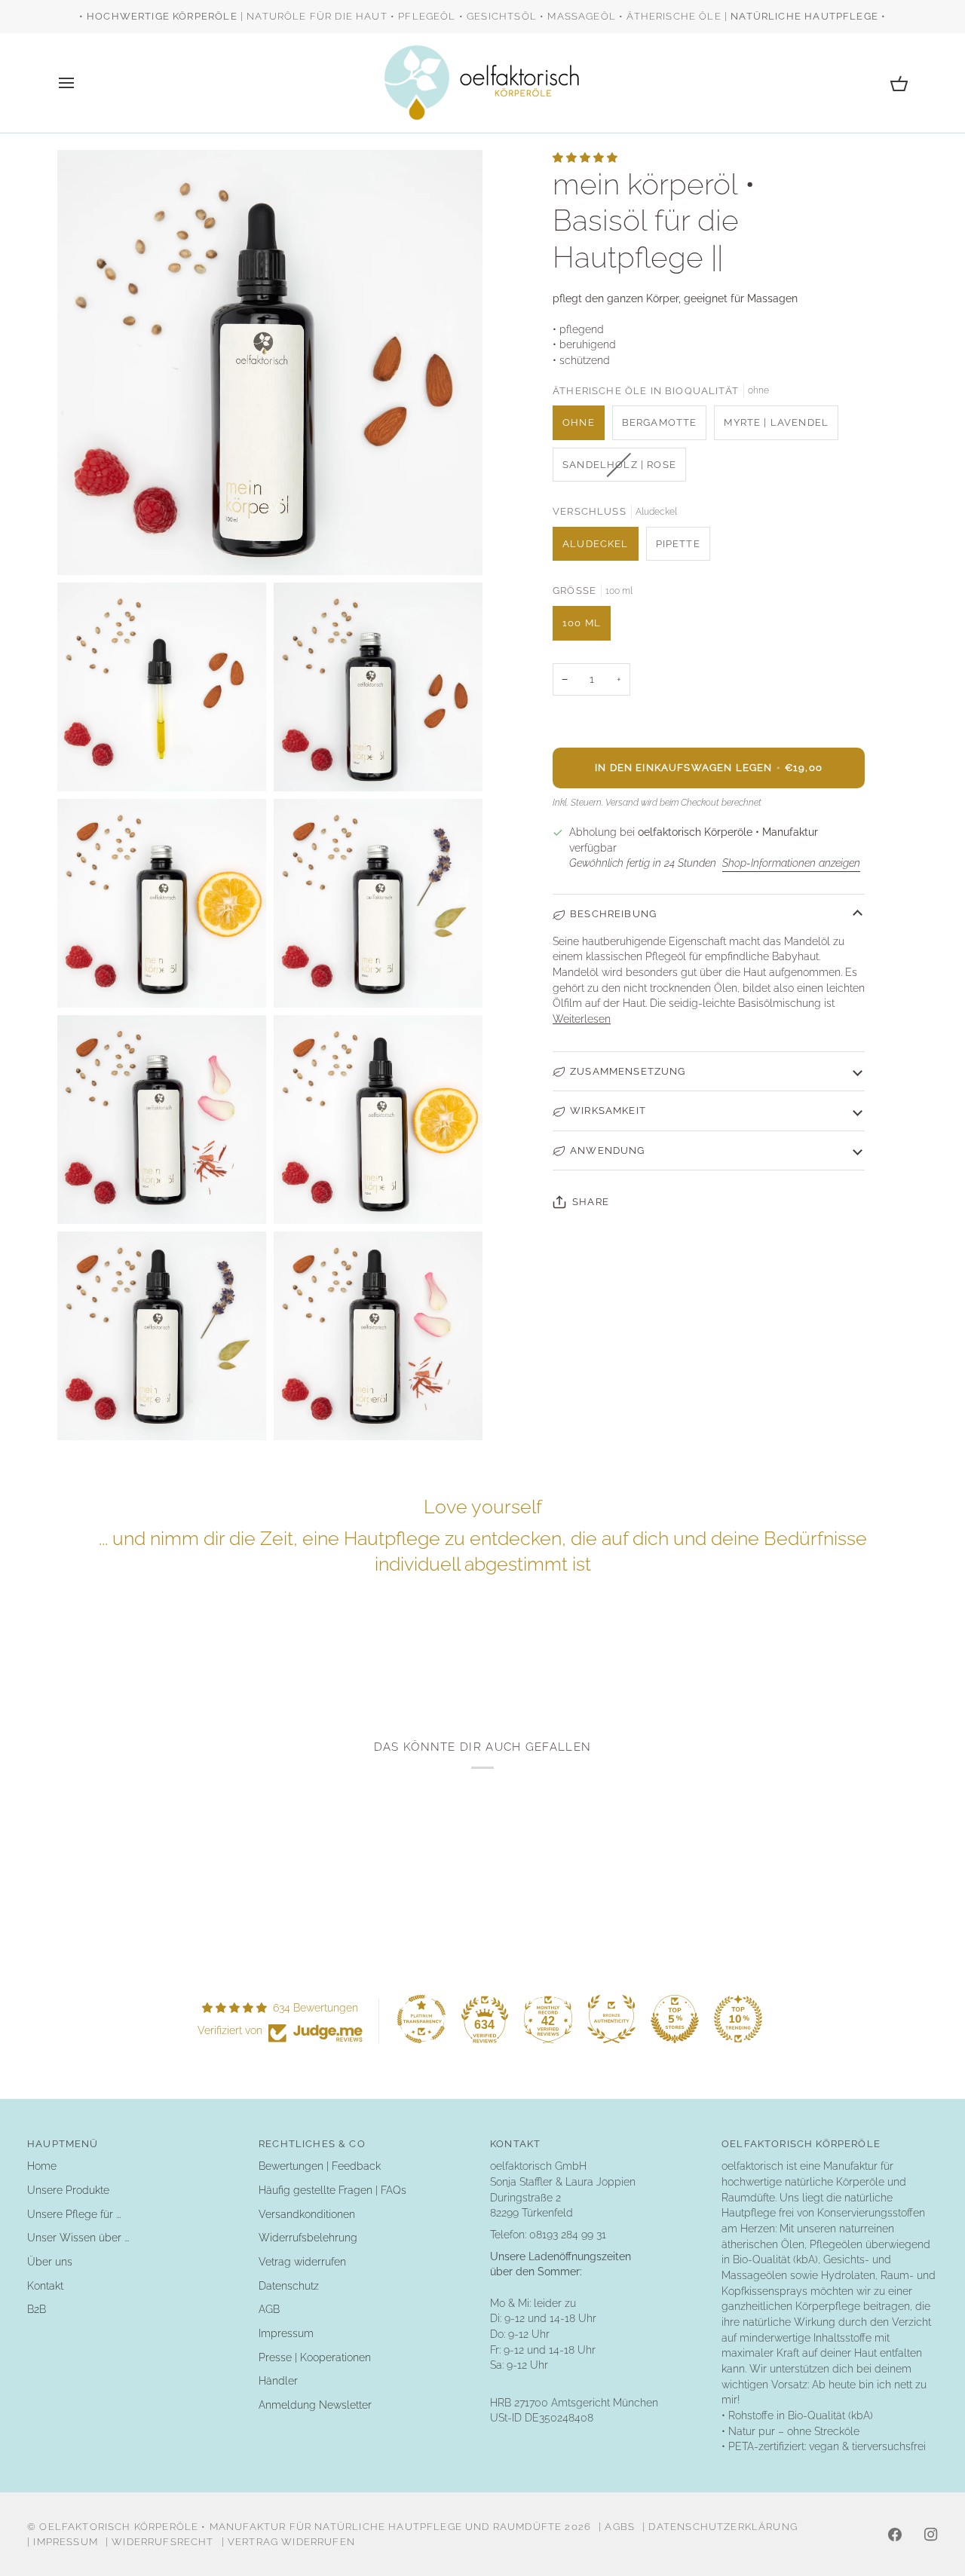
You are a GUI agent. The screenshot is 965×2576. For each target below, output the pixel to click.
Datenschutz (289, 2286)
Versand (622, 802)
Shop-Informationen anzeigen (791, 863)
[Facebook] (895, 2535)
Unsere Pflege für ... (74, 2214)
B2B (37, 2309)
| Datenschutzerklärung (720, 2527)
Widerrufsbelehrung (308, 2238)
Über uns (50, 2262)
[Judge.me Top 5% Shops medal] (675, 2019)
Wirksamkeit (608, 1111)
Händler (278, 2381)
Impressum (286, 2333)
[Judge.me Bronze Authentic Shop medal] (611, 2019)
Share (591, 1202)
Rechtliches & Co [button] (312, 2144)
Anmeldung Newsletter (315, 2405)
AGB (269, 2309)
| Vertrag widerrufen (288, 2542)
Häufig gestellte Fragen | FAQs (332, 2190)
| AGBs (617, 2527)
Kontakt (45, 2286)
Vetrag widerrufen (302, 2262)
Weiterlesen (582, 1019)
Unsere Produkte (68, 2190)
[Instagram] (931, 2535)
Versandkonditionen (307, 2214)
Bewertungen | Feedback (320, 2166)
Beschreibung (613, 914)
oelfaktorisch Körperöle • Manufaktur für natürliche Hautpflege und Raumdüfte (300, 2527)
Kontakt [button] (515, 2144)
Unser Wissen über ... (78, 2238)
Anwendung (608, 1150)
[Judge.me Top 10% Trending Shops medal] (738, 2019)
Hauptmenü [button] (63, 2144)
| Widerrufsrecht (160, 2542)
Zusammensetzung (628, 1071)
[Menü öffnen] (80, 83)
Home (42, 2166)
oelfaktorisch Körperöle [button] (801, 2144)
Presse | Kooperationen (315, 2357)
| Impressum (63, 2542)
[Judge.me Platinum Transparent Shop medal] (421, 2019)
